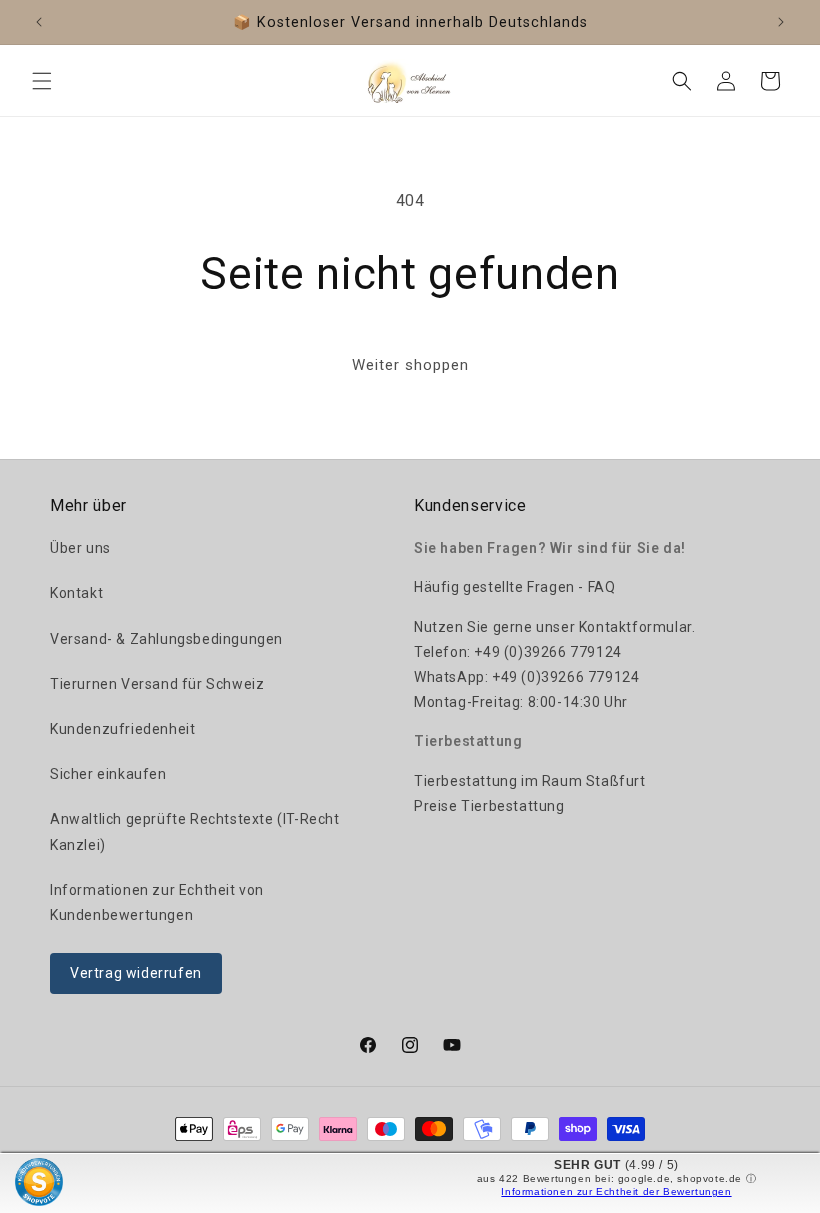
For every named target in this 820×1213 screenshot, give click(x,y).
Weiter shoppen (410, 365)
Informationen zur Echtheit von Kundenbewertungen (157, 902)
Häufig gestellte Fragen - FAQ (514, 587)
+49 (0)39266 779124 (547, 652)
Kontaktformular (635, 627)
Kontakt (76, 593)
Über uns (80, 548)
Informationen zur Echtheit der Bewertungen (616, 1191)
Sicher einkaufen (108, 774)
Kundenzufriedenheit (122, 729)
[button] (42, 81)
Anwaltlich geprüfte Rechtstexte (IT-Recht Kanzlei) (195, 831)
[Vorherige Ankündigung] (39, 22)
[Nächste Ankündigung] (781, 22)
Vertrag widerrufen (136, 973)
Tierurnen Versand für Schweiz (157, 684)
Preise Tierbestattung (489, 806)
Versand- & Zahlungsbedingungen (166, 639)
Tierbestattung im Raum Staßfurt (530, 781)
